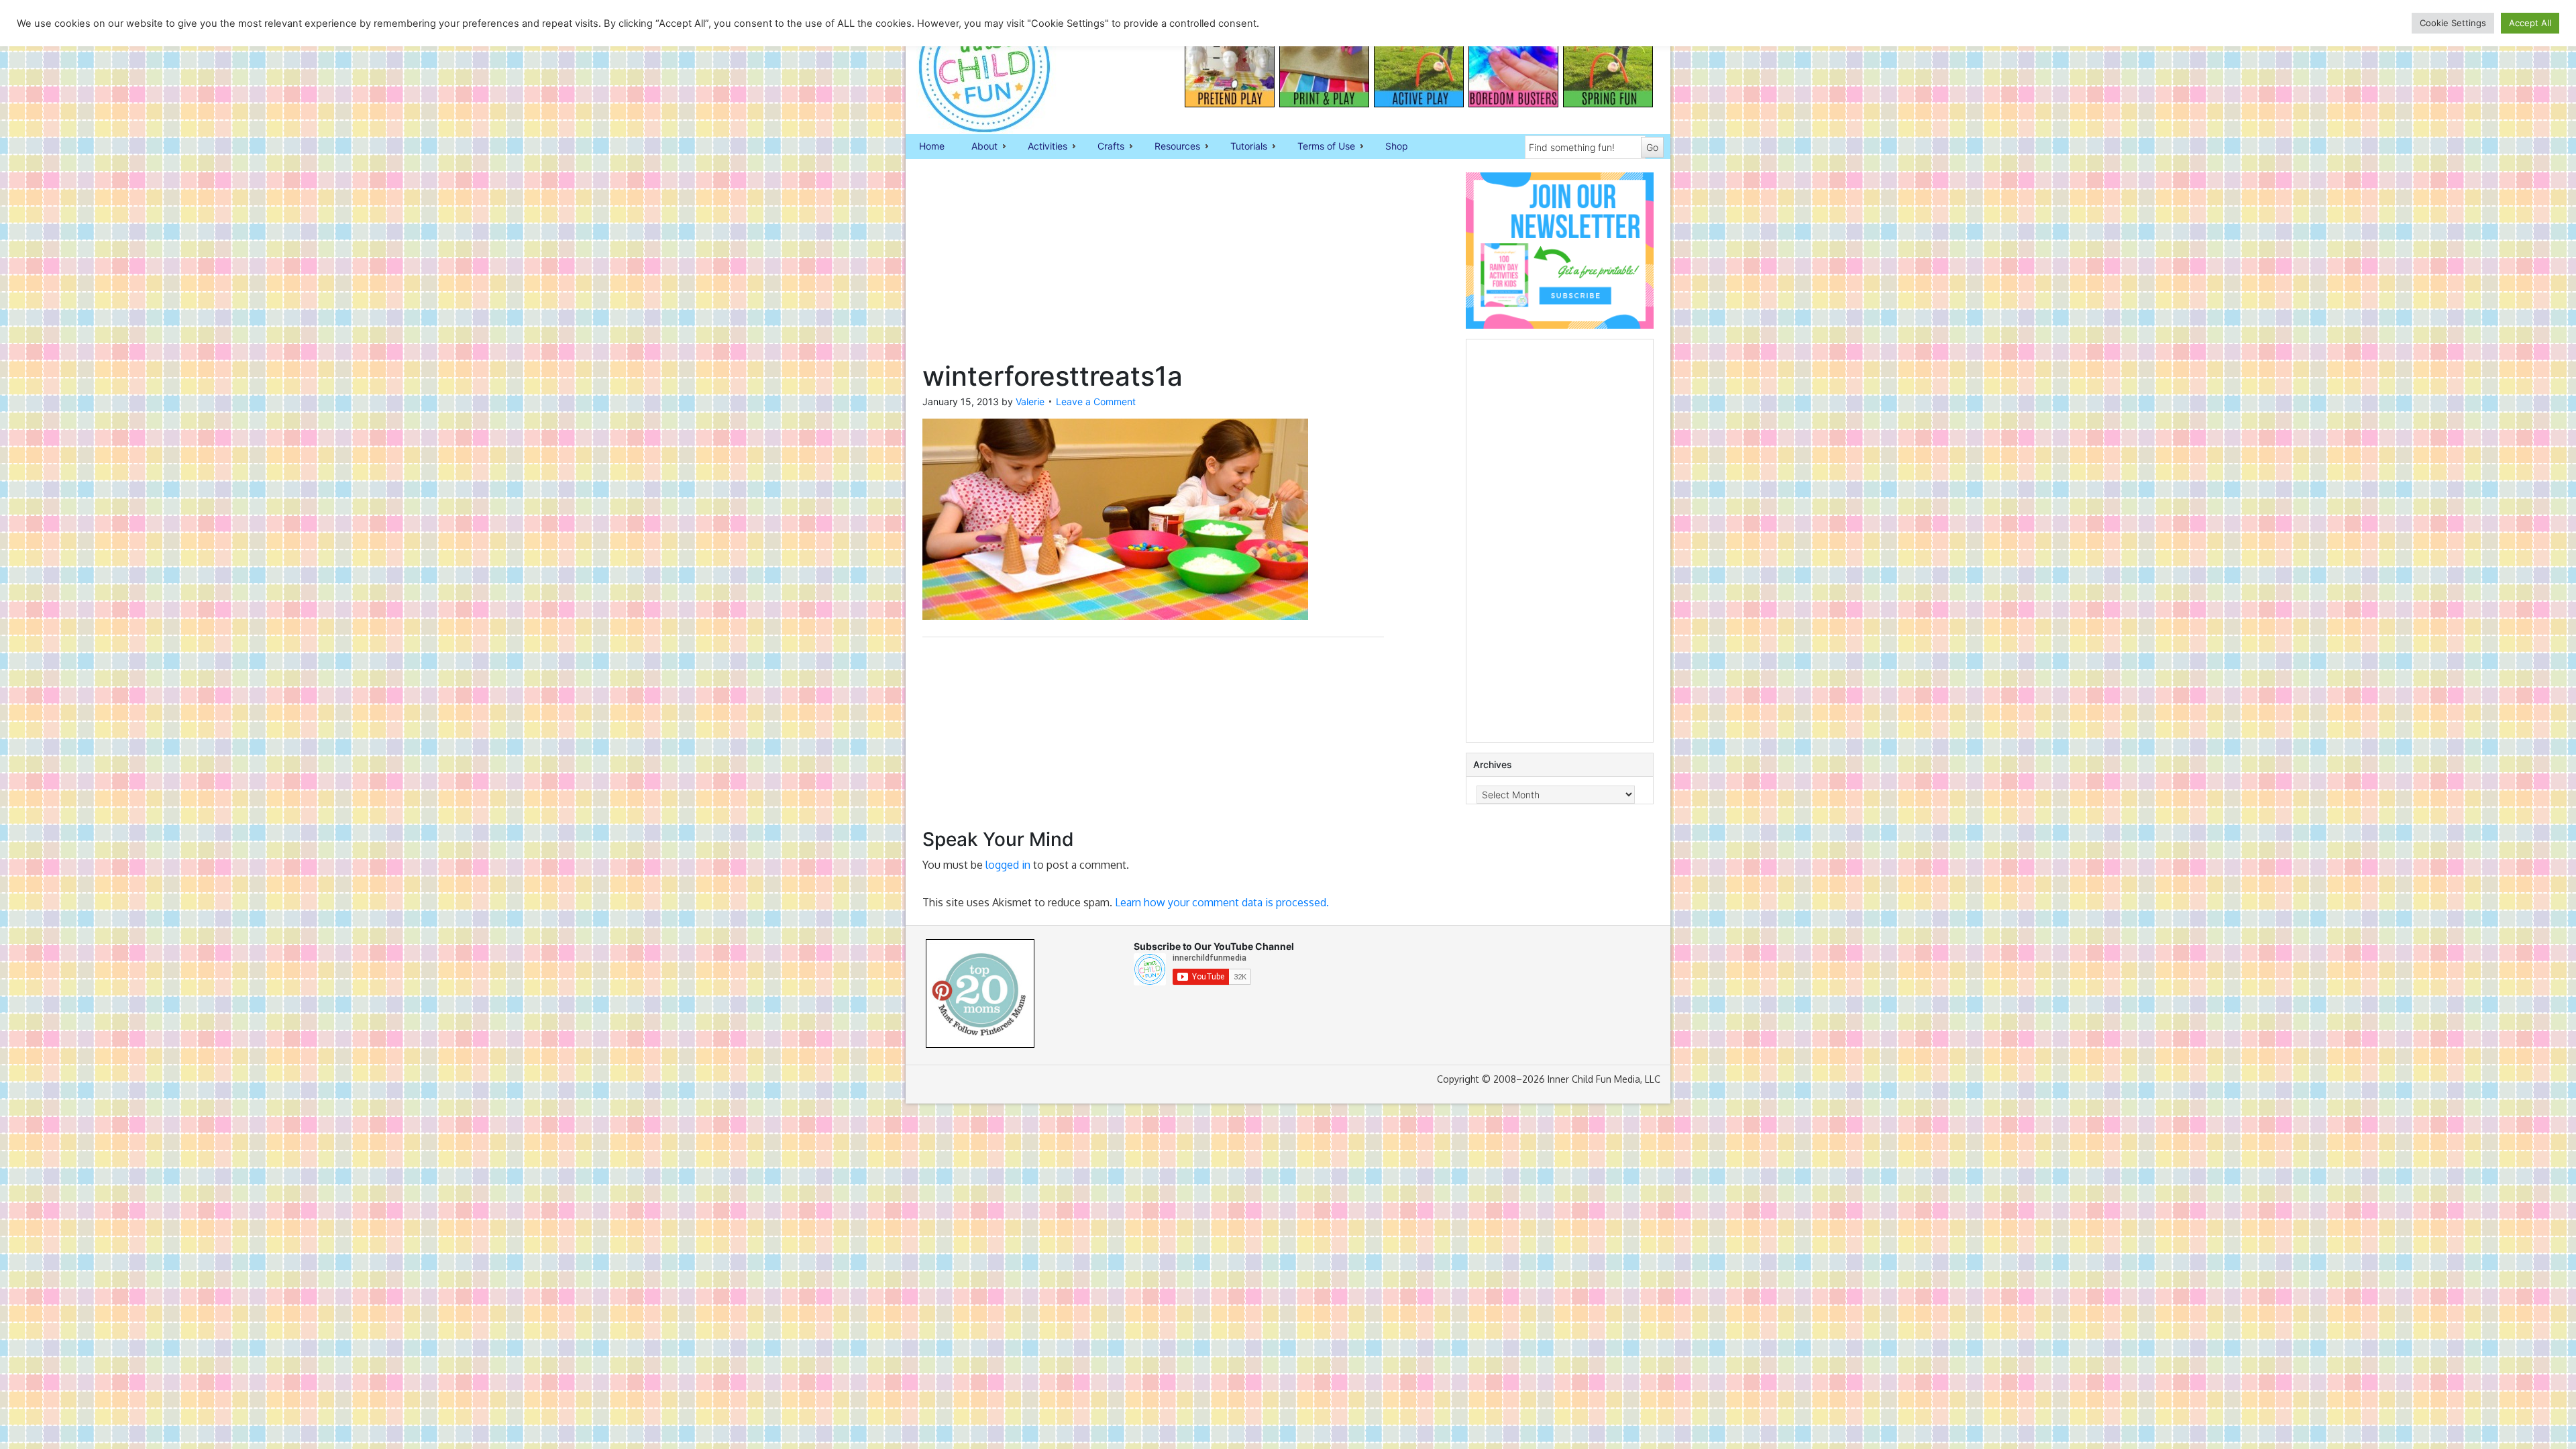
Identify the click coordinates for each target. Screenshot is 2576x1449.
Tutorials (1242, 147)
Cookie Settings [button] (2453, 23)
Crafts (1104, 147)
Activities (1041, 147)
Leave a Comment (1096, 401)
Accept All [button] (2530, 23)
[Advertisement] (1153, 266)
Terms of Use (1320, 147)
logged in (1008, 865)
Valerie (1030, 401)
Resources (1171, 147)
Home (932, 146)
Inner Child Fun (973, 67)
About (978, 147)
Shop (1397, 146)
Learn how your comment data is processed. (1222, 902)
